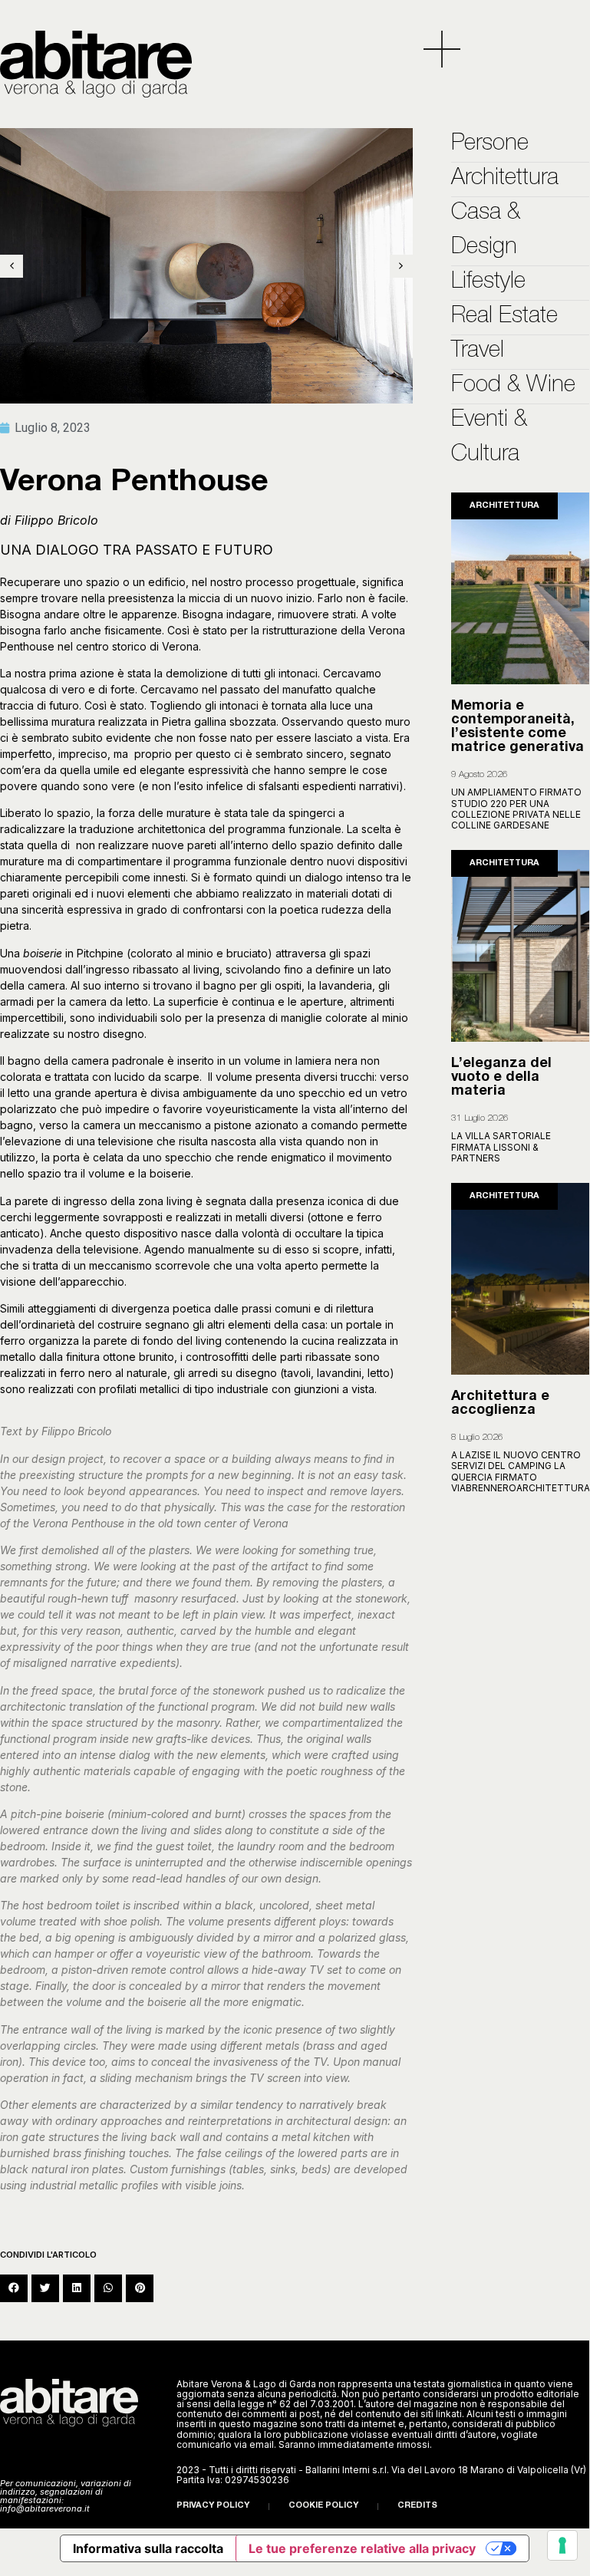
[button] (14, 2288)
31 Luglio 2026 (480, 1118)
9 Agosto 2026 (480, 775)
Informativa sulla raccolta (148, 2548)
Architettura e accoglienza (500, 1404)
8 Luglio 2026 (477, 1438)
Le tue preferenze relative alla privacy (362, 2548)
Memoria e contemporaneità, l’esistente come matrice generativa (517, 727)
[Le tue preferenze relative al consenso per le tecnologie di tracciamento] (562, 2545)
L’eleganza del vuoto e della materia (501, 1078)
